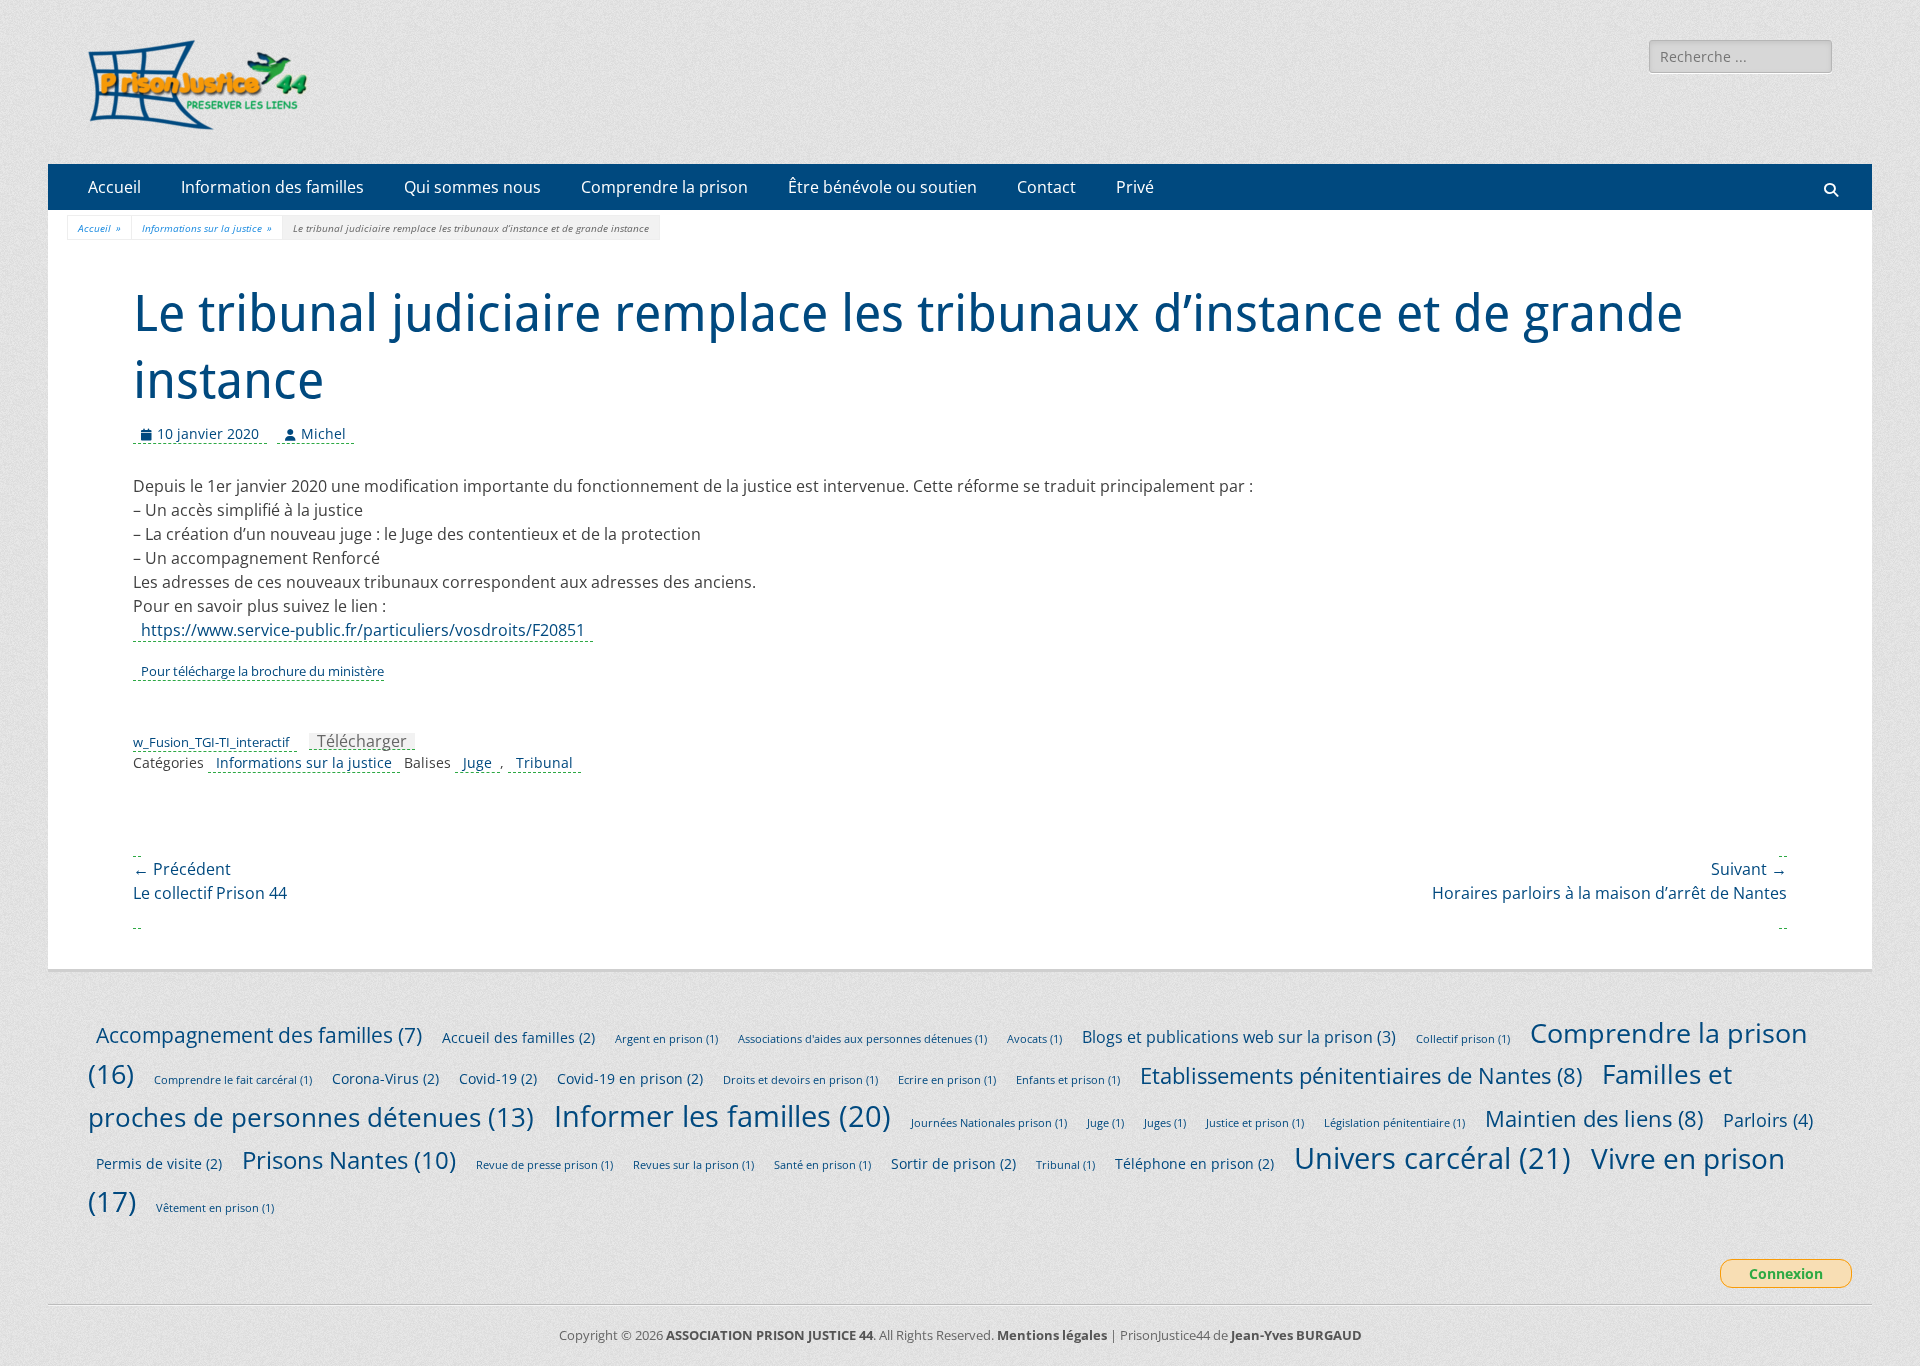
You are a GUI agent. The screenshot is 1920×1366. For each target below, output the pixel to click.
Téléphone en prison (1194, 1163)
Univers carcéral (1432, 1158)
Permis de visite (159, 1163)
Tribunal (544, 762)
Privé (1135, 187)
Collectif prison (1463, 1039)
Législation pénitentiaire (1394, 1123)
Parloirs (1768, 1120)
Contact (1046, 187)
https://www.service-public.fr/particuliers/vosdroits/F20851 (363, 630)
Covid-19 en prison (630, 1078)
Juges (1165, 1123)
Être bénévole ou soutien (882, 187)
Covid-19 (498, 1078)
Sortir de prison (953, 1163)
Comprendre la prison (664, 187)
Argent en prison (666, 1039)
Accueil (114, 187)
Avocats (1034, 1039)
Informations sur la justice (207, 228)
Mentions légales (1052, 1335)
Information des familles (272, 187)
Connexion (1786, 1273)
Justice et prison (1255, 1123)
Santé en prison (822, 1165)
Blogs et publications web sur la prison (1239, 1037)
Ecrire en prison (947, 1080)
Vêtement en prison (215, 1208)
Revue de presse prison (544, 1165)
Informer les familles (722, 1115)
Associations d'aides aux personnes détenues (862, 1039)
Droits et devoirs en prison (800, 1080)
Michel (323, 433)
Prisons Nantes (349, 1159)
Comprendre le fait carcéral (233, 1080)
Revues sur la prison (693, 1165)
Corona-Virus (385, 1078)
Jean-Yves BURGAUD (1296, 1335)
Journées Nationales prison (989, 1123)
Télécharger (362, 741)
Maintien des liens (1594, 1118)
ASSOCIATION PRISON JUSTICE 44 (769, 1335)
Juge (477, 762)
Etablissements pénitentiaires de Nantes (1361, 1075)
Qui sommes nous (472, 187)
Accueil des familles (518, 1037)
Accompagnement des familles (259, 1034)
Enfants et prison (1068, 1080)
